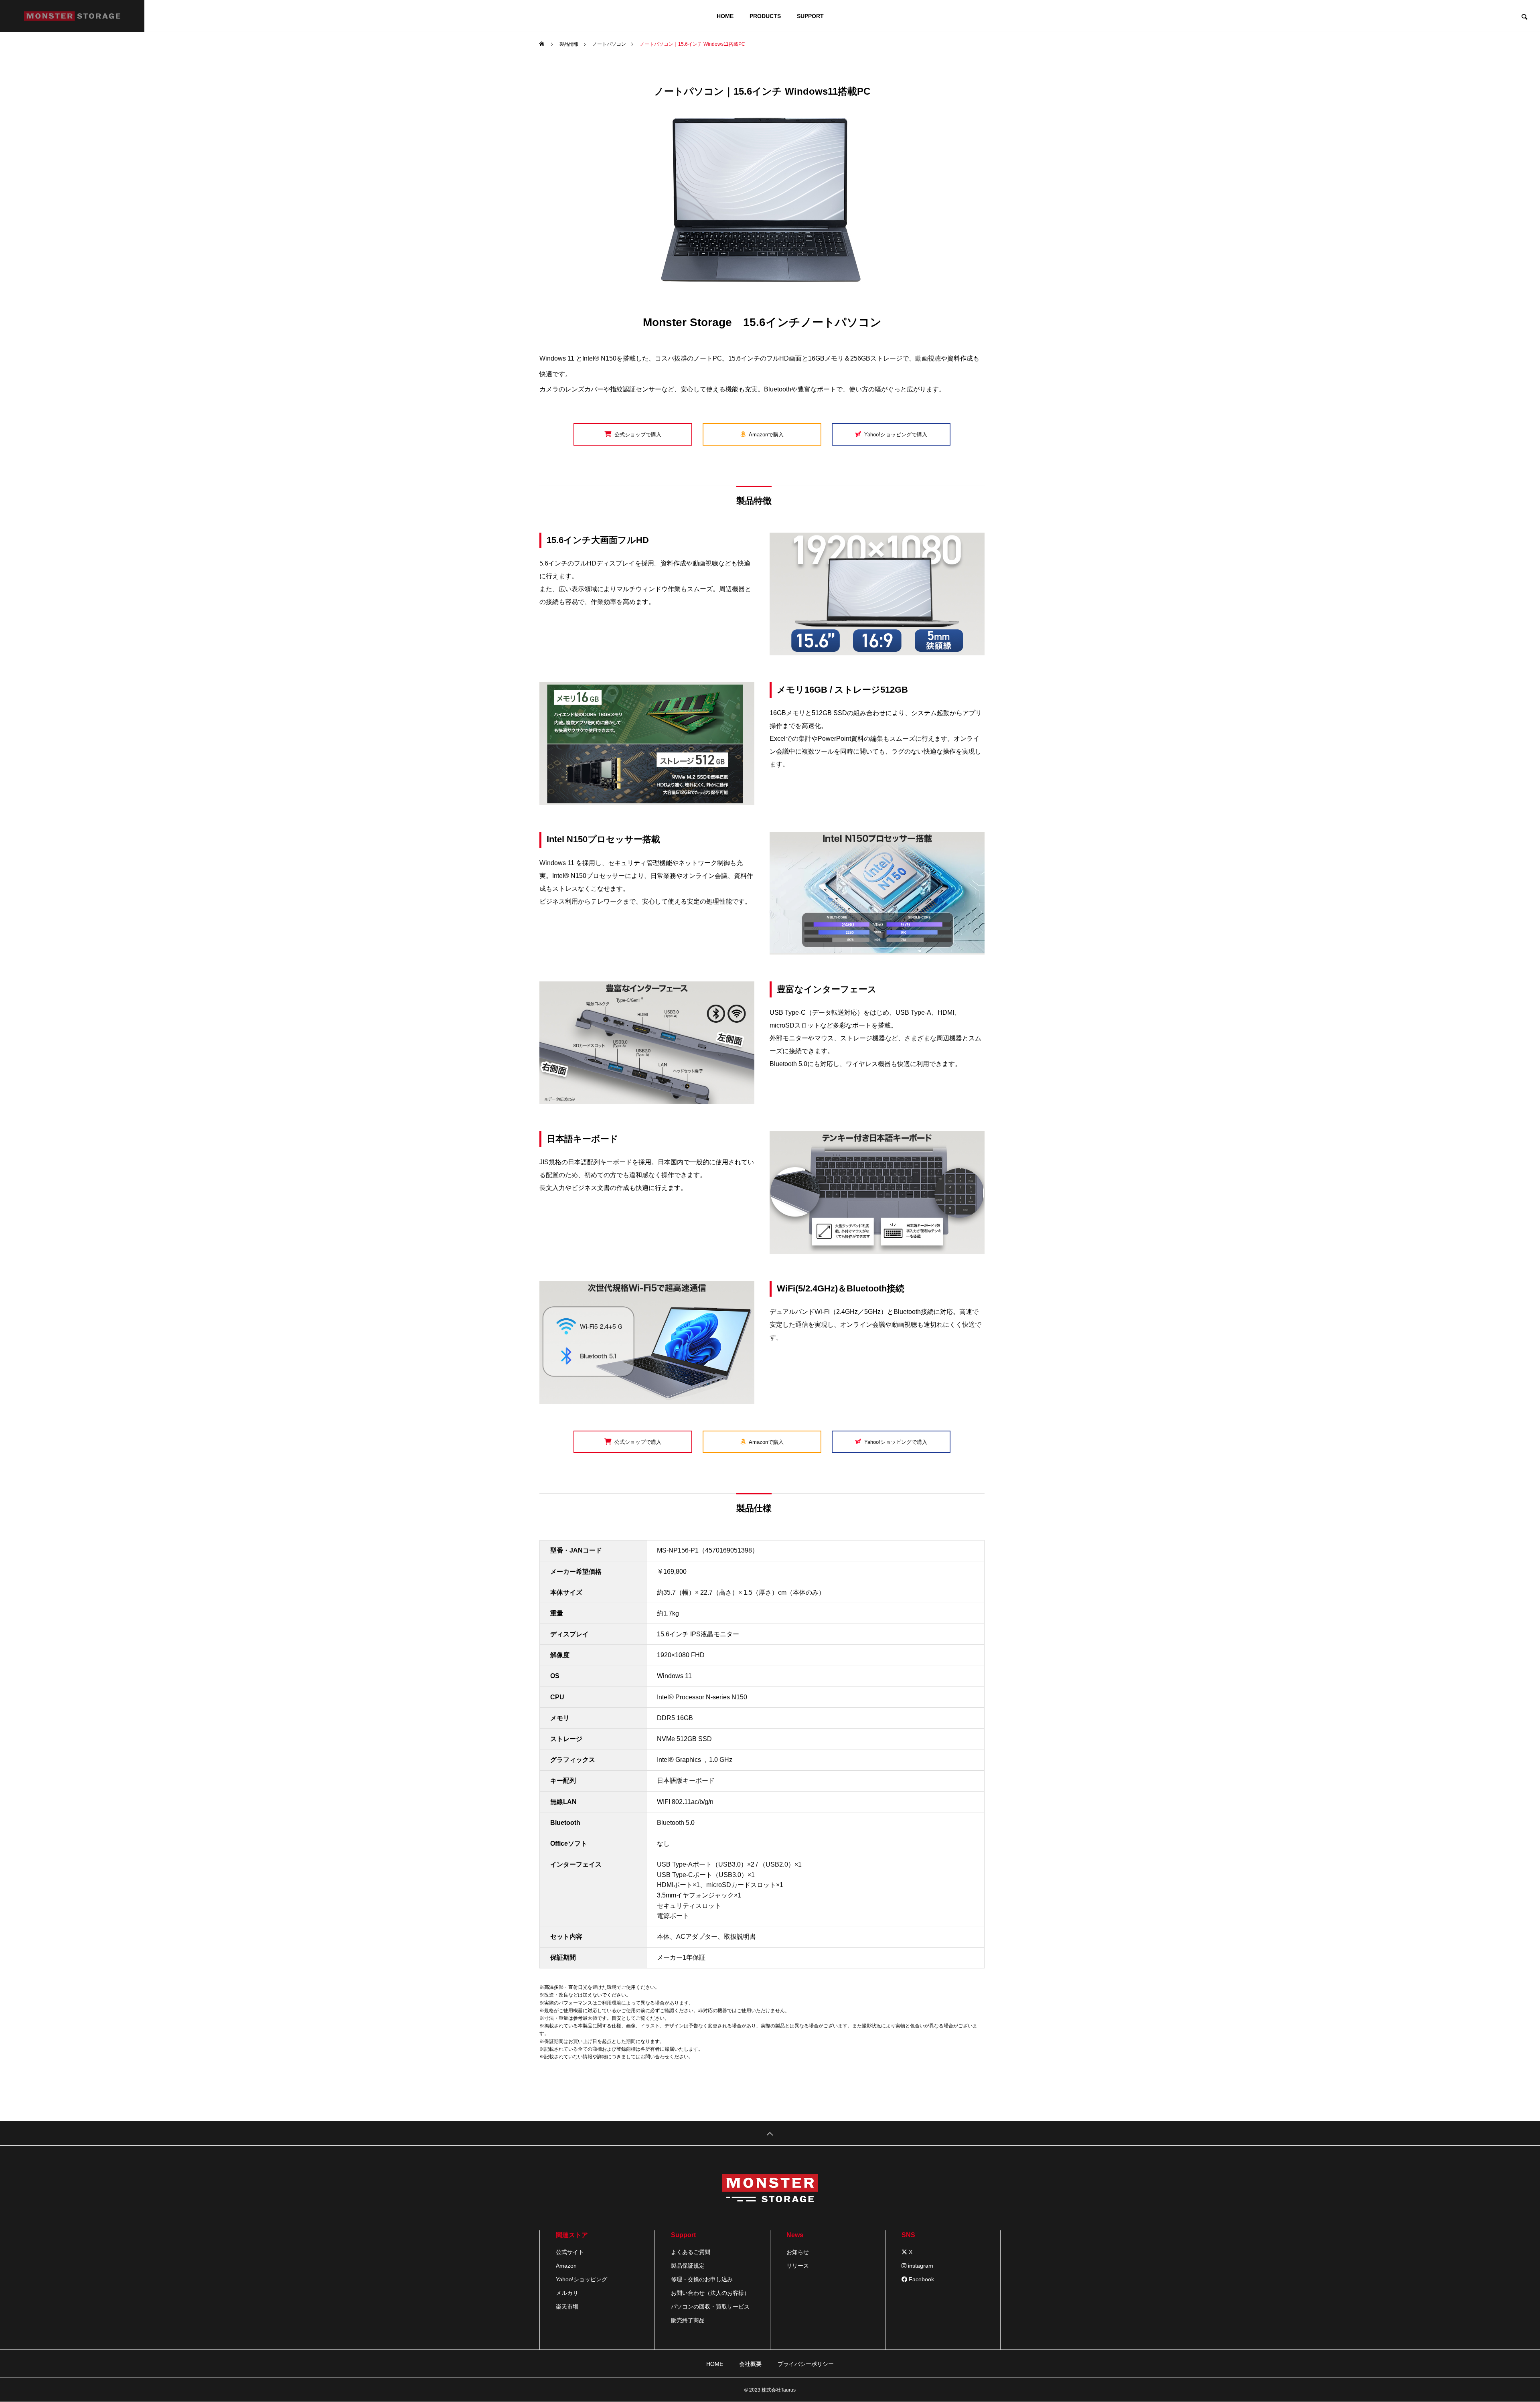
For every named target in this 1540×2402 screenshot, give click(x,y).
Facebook (921, 2279)
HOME (725, 16)
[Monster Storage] (72, 16)
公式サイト (570, 2252)
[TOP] (770, 2133)
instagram (920, 2266)
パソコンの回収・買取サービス (710, 2307)
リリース (798, 2266)
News (795, 2235)
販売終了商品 (688, 2320)
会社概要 (750, 2364)
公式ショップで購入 (638, 435)
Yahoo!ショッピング (582, 2279)
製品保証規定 (688, 2266)
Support (683, 2235)
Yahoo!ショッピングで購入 (896, 435)
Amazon (566, 2266)
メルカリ (567, 2293)
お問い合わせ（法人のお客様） (710, 2293)
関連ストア (572, 2235)
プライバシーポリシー (806, 2364)
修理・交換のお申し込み (702, 2279)
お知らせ (798, 2252)
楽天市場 (567, 2307)
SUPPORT (810, 16)
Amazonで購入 (766, 435)
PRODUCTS (765, 16)
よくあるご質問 (691, 2252)
